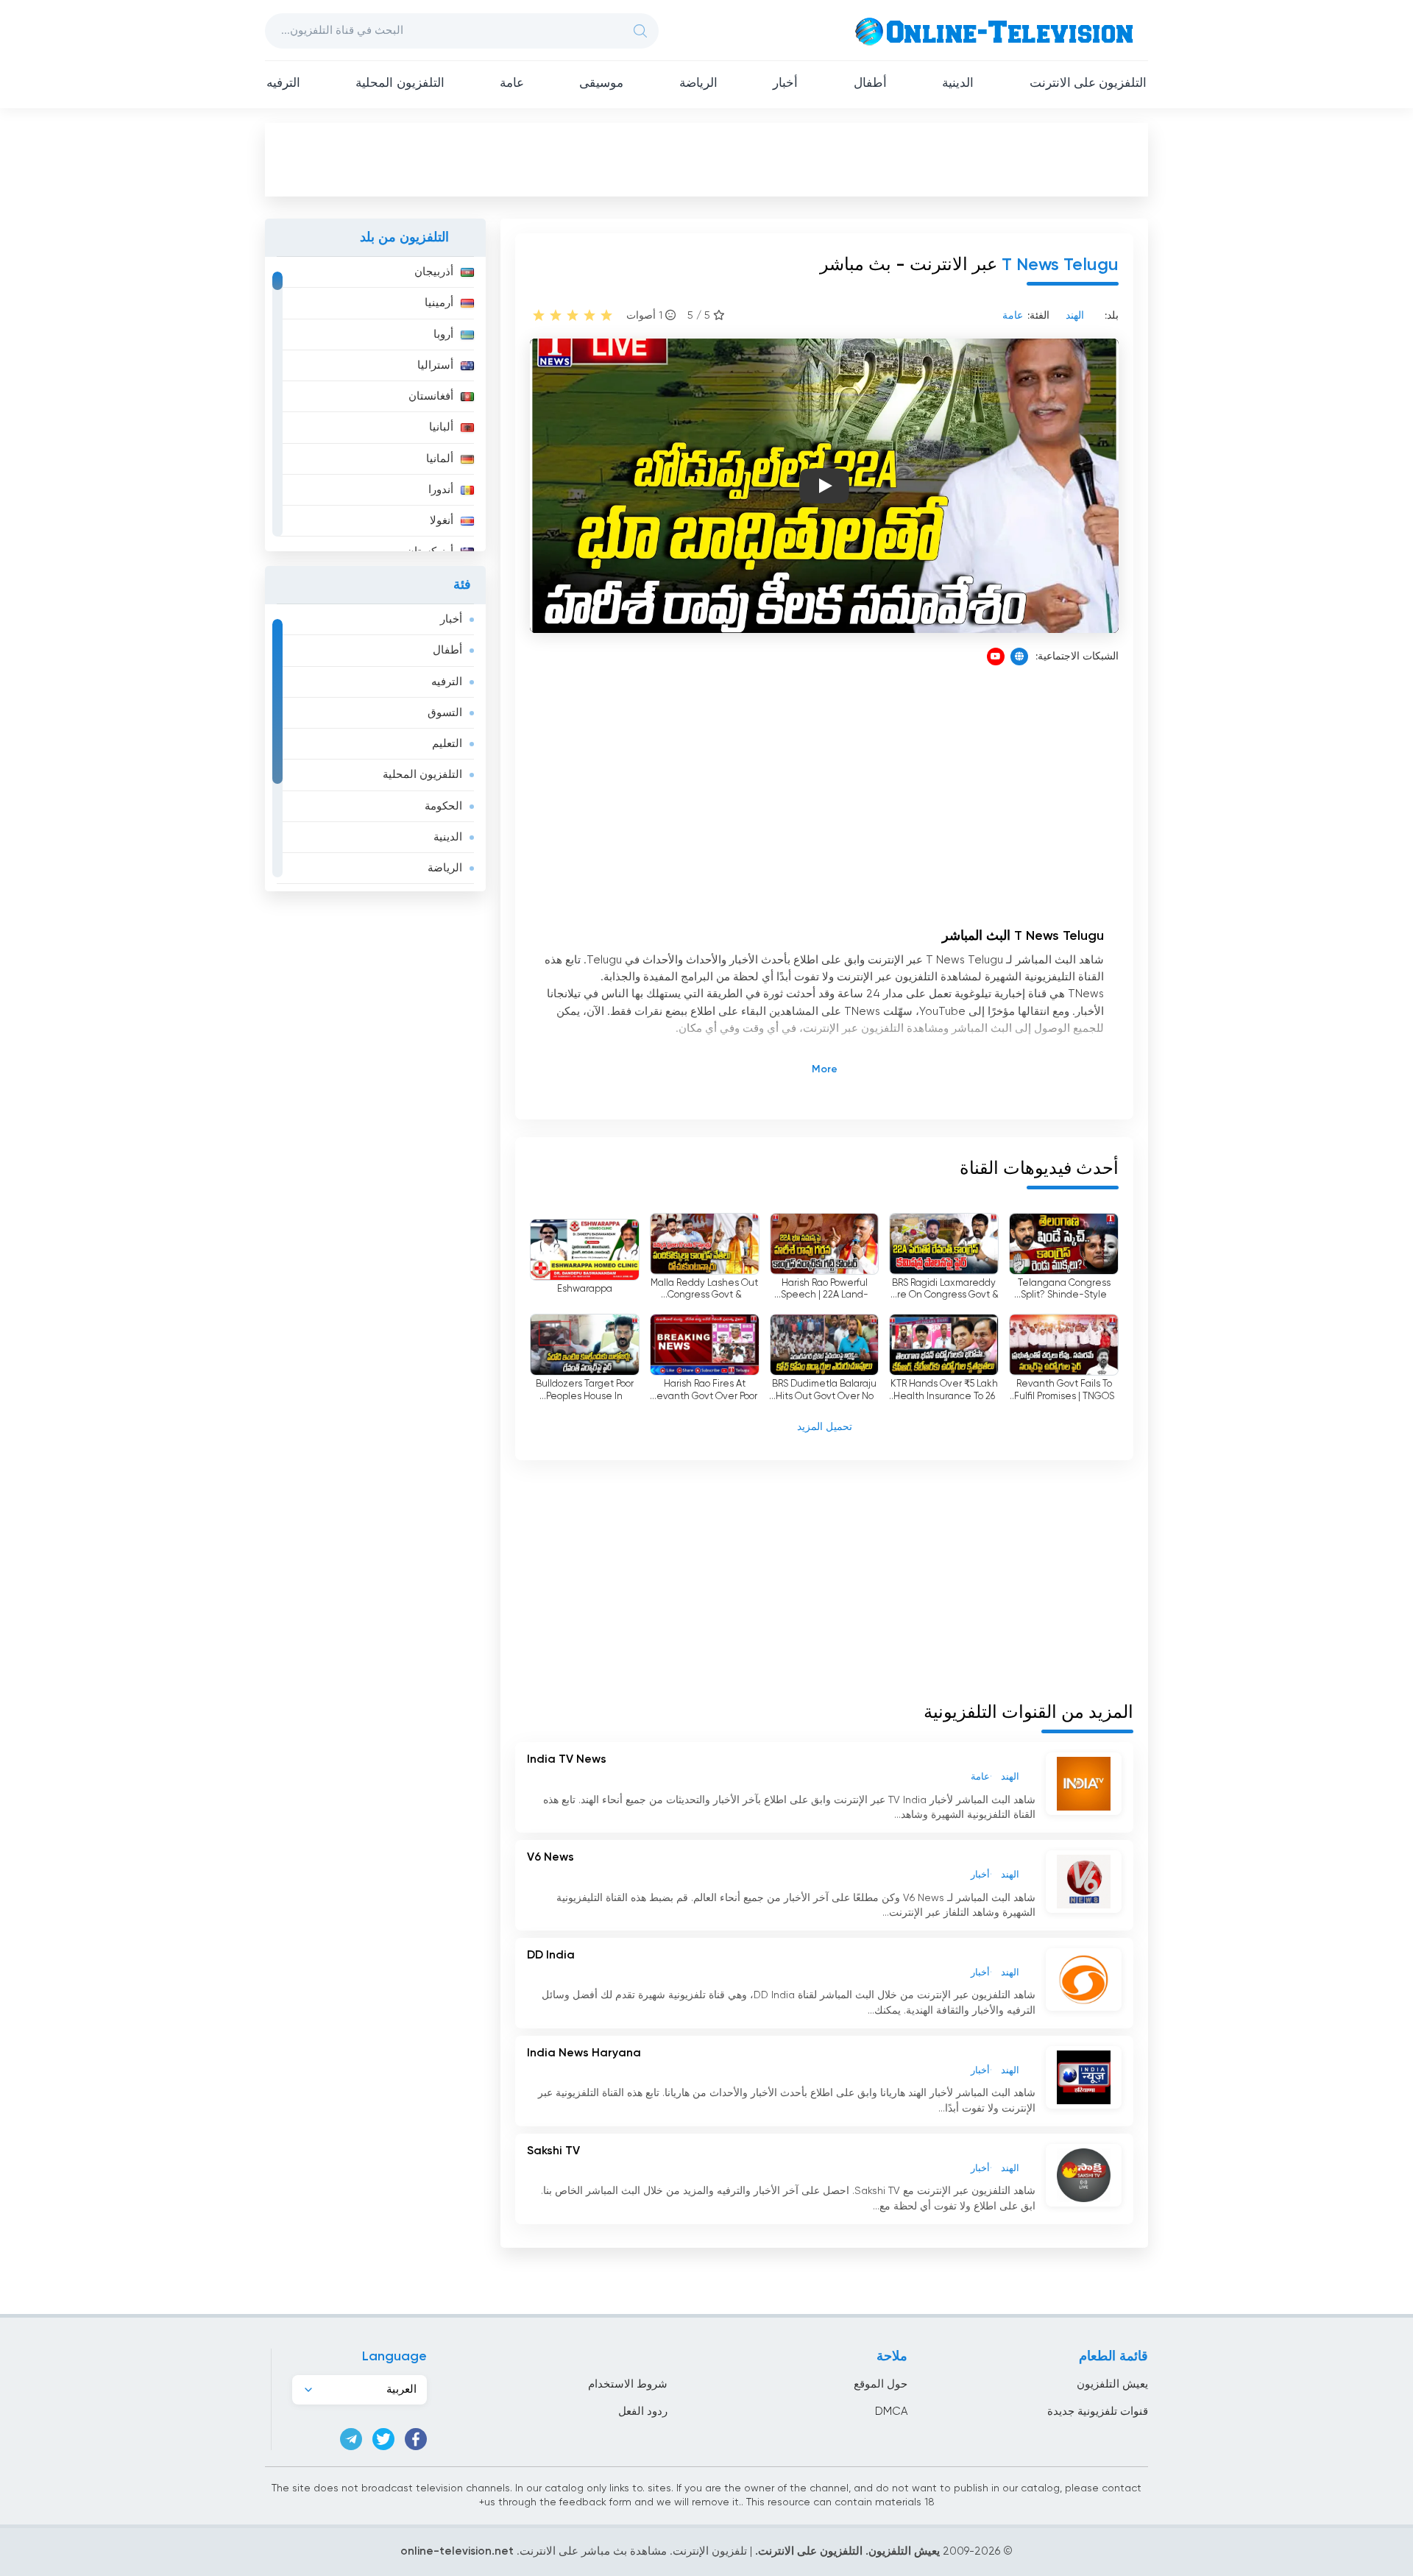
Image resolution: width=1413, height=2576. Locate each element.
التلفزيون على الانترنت (1088, 84)
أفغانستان (431, 396)
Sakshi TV (553, 2151)
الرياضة (698, 84)
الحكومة (443, 806)
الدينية (958, 84)
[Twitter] (383, 2439)
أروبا (443, 335)
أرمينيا (439, 303)
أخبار (785, 84)
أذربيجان (434, 272)
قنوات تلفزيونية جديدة (1098, 2412)
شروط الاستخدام (628, 2384)
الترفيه (283, 84)
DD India (551, 1956)
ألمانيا (440, 459)
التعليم (447, 744)
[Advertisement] (706, 159)
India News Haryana (584, 2053)
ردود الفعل (643, 2412)
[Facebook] (416, 2439)
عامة (512, 84)
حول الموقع (881, 2384)
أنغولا (442, 521)
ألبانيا (441, 427)
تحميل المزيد (825, 1427)
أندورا (441, 490)
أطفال (870, 84)
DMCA (891, 2412)
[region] (375, 404)
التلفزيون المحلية (400, 84)
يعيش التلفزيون (1112, 2384)
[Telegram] (351, 2439)
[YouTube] (996, 657)
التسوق (445, 713)
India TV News (567, 1760)
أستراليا (435, 365)
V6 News (550, 1858)
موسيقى (601, 84)
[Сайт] (1019, 657)
